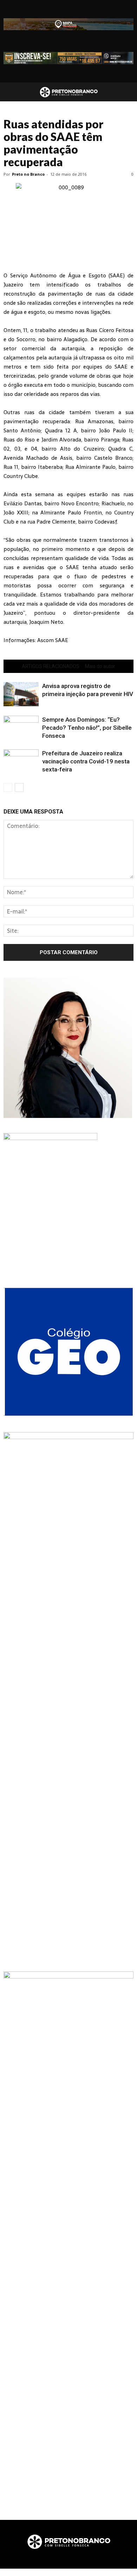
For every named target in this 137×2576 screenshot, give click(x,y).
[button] (127, 92)
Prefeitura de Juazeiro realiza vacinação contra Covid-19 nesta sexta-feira (86, 761)
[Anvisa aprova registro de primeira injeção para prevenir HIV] (21, 694)
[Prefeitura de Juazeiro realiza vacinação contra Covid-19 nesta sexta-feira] (21, 761)
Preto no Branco (28, 174)
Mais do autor (100, 666)
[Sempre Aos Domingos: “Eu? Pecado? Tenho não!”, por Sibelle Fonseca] (21, 728)
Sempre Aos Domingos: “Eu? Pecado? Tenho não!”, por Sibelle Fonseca (87, 728)
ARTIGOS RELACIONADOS (51, 666)
